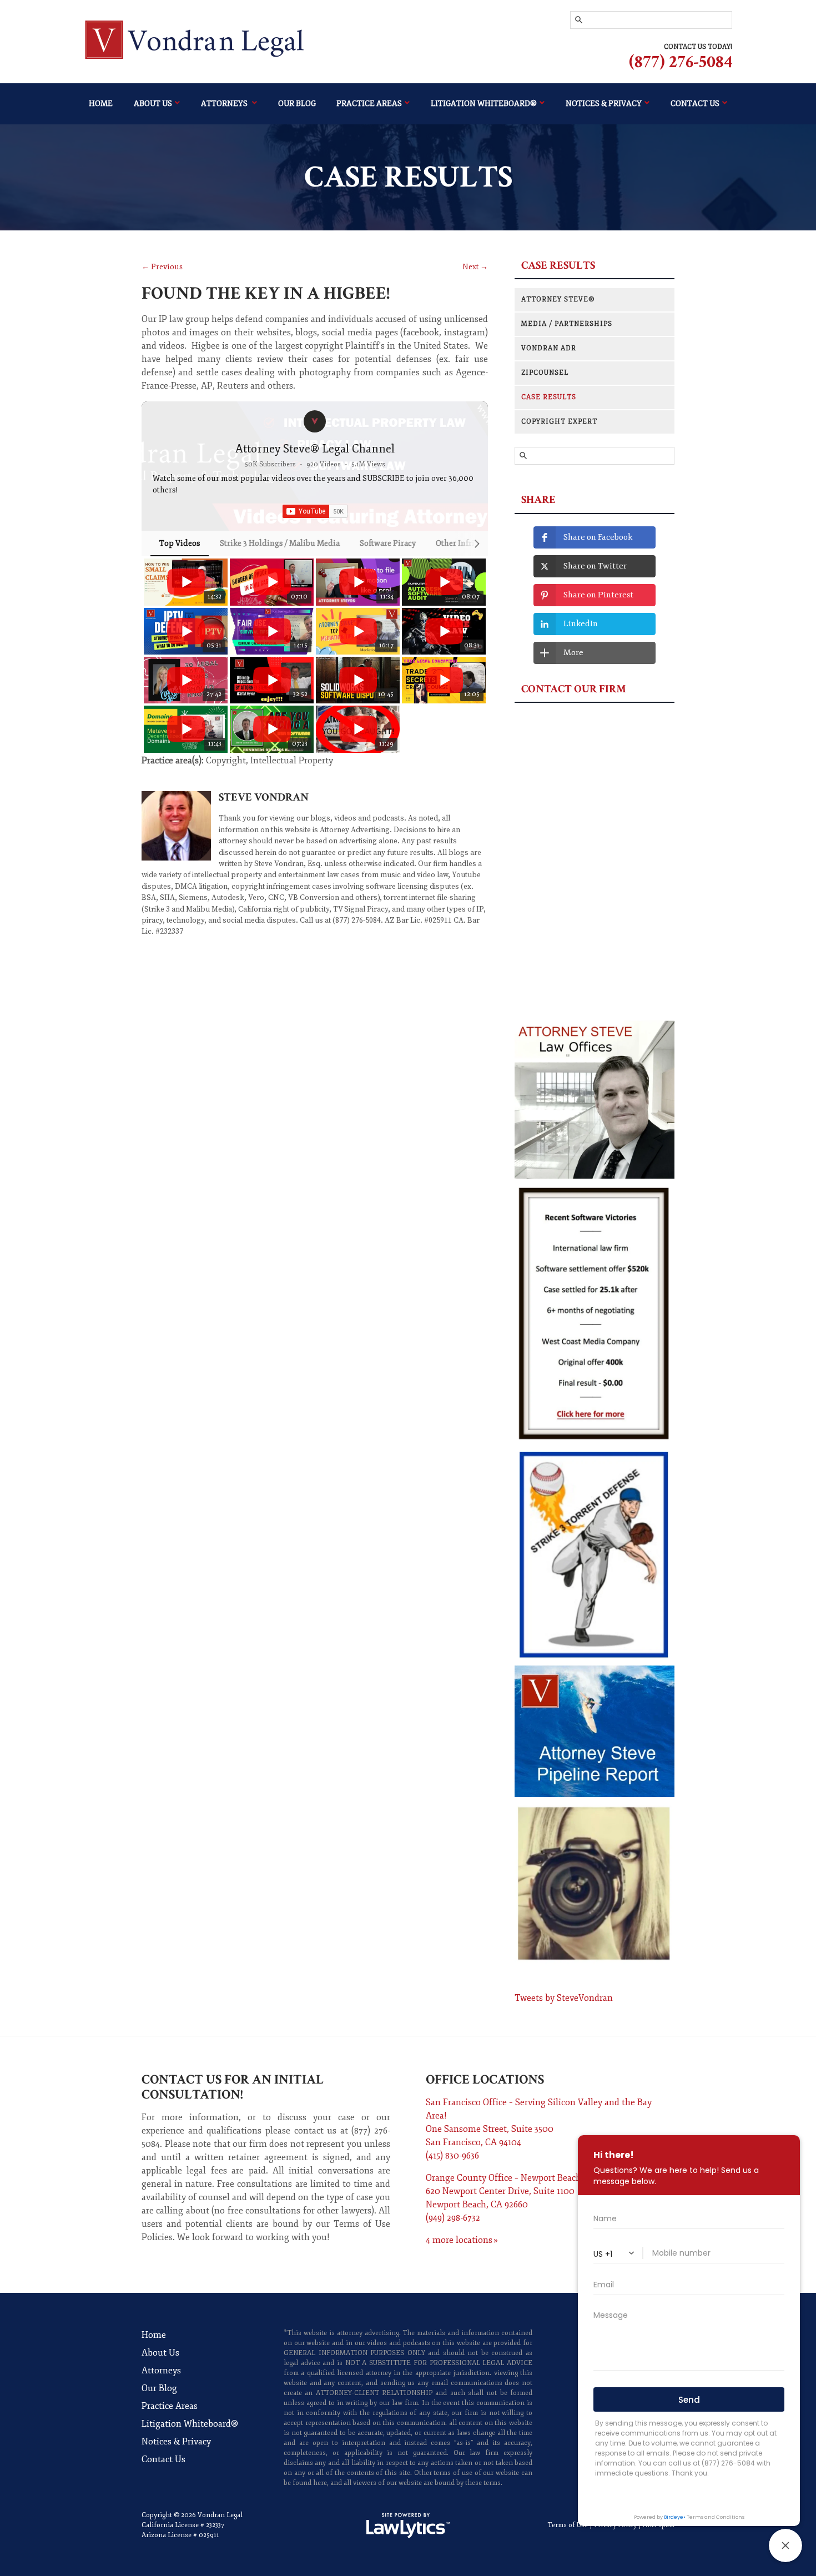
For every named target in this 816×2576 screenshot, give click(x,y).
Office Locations (485, 2079)
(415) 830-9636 (452, 2156)
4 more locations (459, 2240)
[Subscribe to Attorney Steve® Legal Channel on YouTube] (315, 511)
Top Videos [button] (180, 543)
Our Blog (297, 104)
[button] (154, 655)
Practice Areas (369, 104)
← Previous (162, 267)
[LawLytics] (408, 2525)
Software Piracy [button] (388, 543)
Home (101, 104)
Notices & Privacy (176, 2442)
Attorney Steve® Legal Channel (315, 449)
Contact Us (163, 2459)
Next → (475, 267)
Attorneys (225, 104)
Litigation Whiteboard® (484, 104)
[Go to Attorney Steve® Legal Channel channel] (315, 421)
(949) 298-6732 (453, 2218)
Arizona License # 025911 (180, 2535)
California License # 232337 (183, 2525)
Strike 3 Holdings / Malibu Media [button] (280, 543)
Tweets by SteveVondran (564, 1998)
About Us (153, 104)
